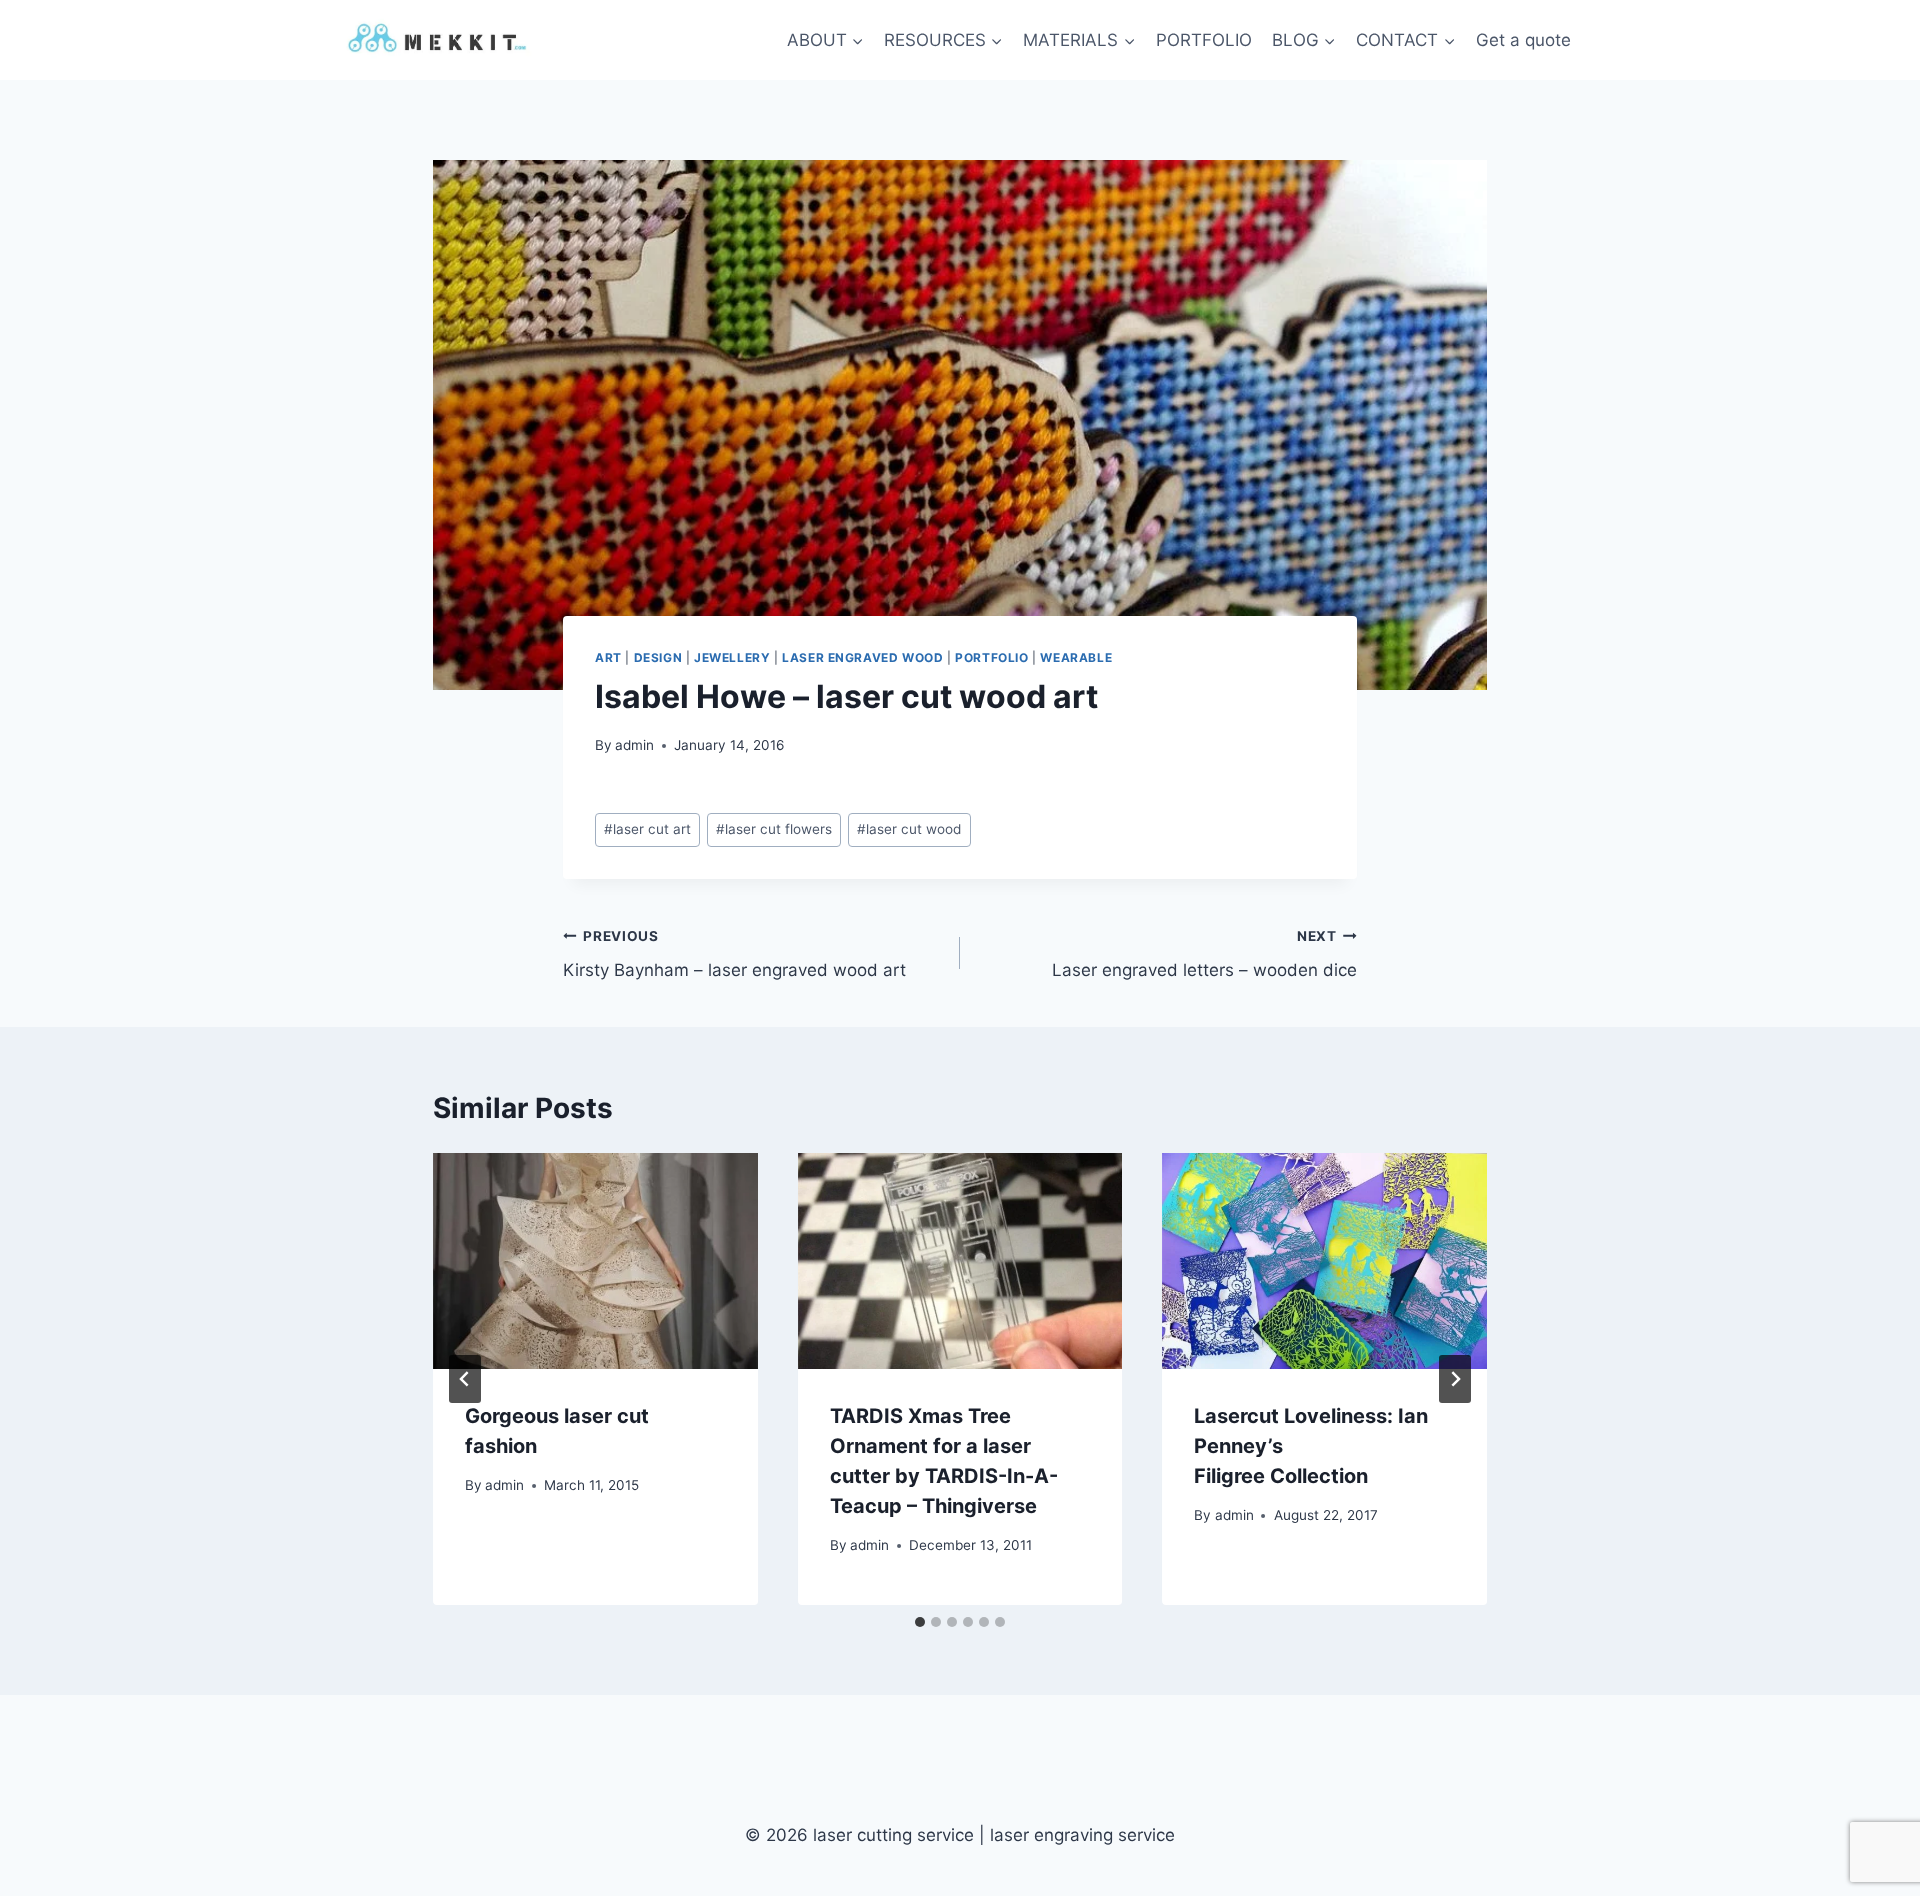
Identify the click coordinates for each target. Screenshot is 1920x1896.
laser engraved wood (862, 657)
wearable (1076, 657)
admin (634, 745)
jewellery (732, 657)
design (658, 657)
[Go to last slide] (465, 1379)
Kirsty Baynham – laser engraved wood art (734, 954)
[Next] (1455, 1379)
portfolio (991, 657)
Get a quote (1523, 40)
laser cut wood (909, 829)
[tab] (920, 1622)
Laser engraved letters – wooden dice (1204, 954)
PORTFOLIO (1204, 40)
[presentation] (595, 1261)
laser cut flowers (774, 829)
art (608, 657)
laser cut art (647, 829)
